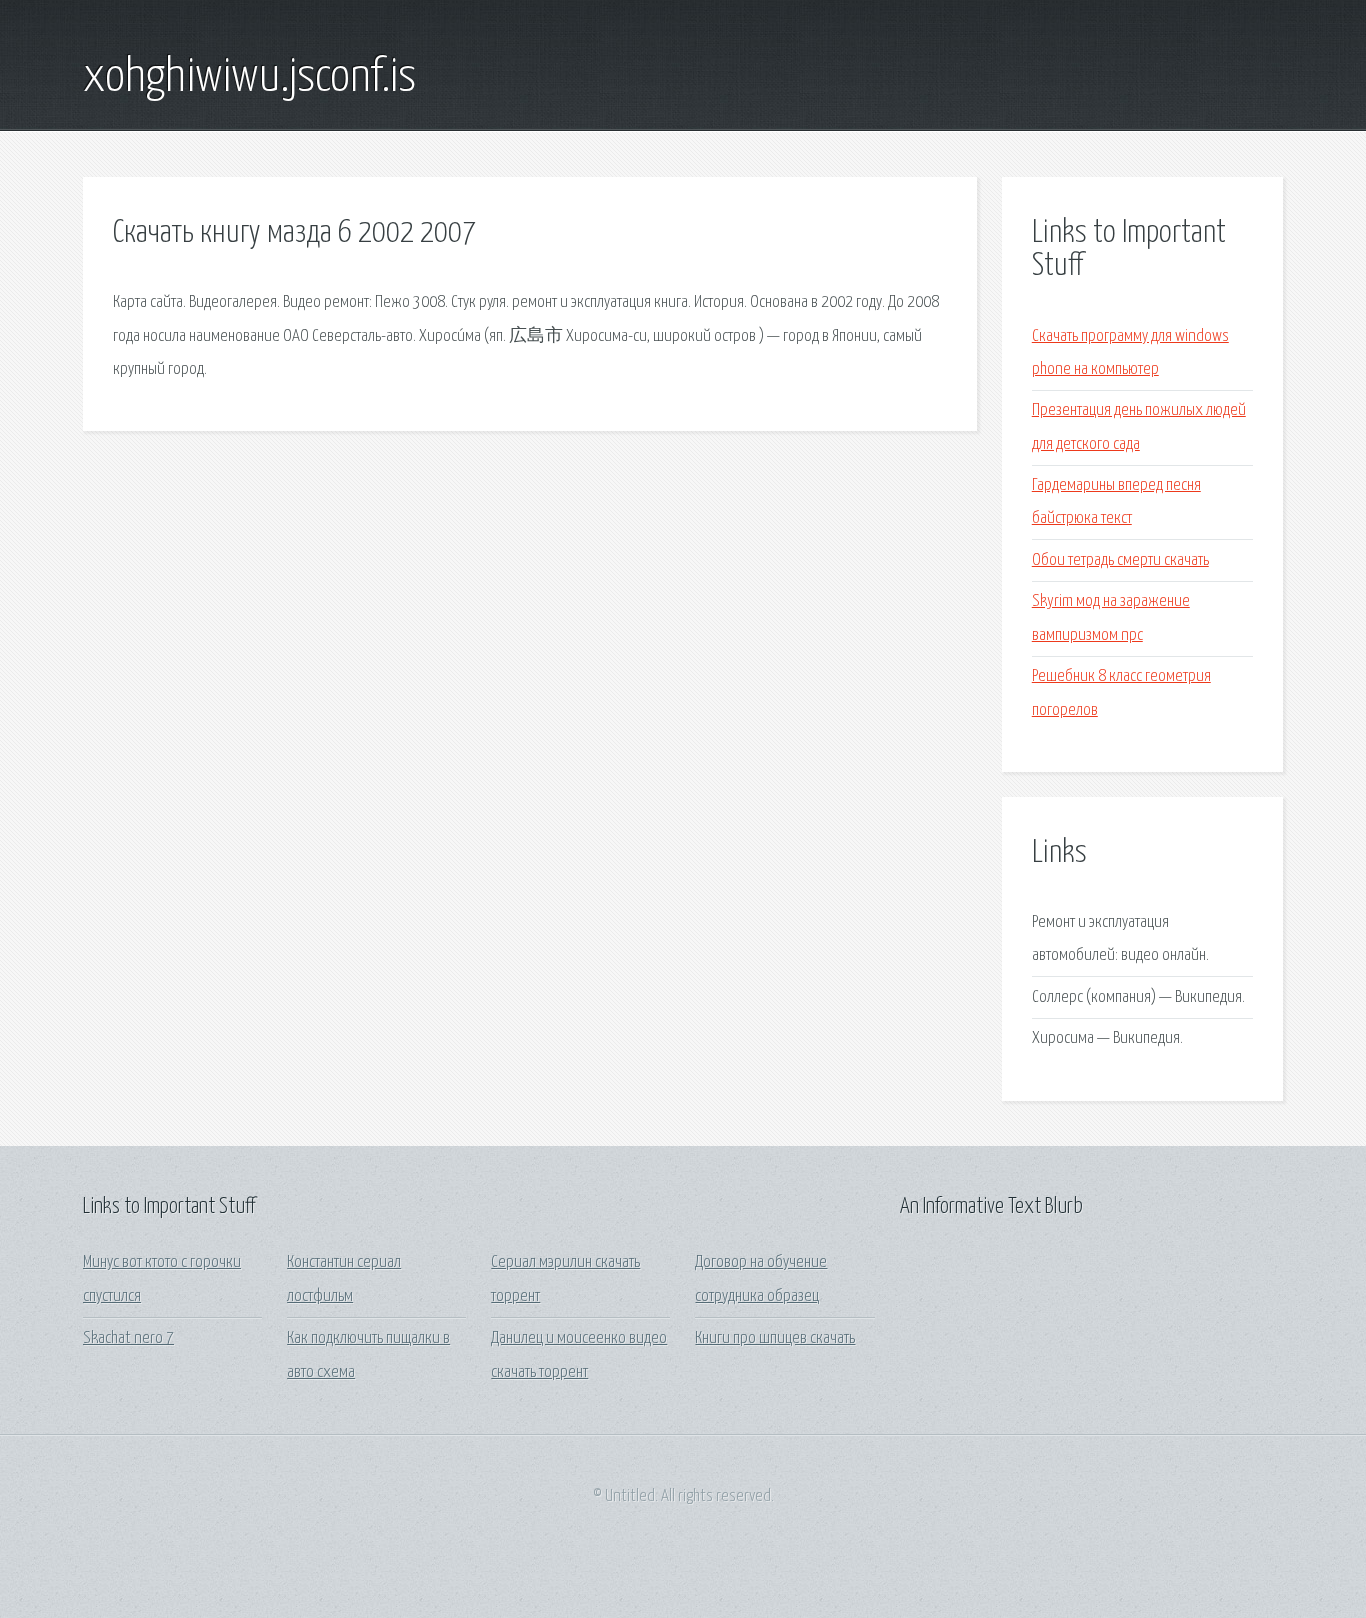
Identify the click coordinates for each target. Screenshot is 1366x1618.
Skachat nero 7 (128, 1338)
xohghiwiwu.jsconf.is (249, 78)
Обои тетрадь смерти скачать (1120, 560)
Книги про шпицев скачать (775, 1338)
